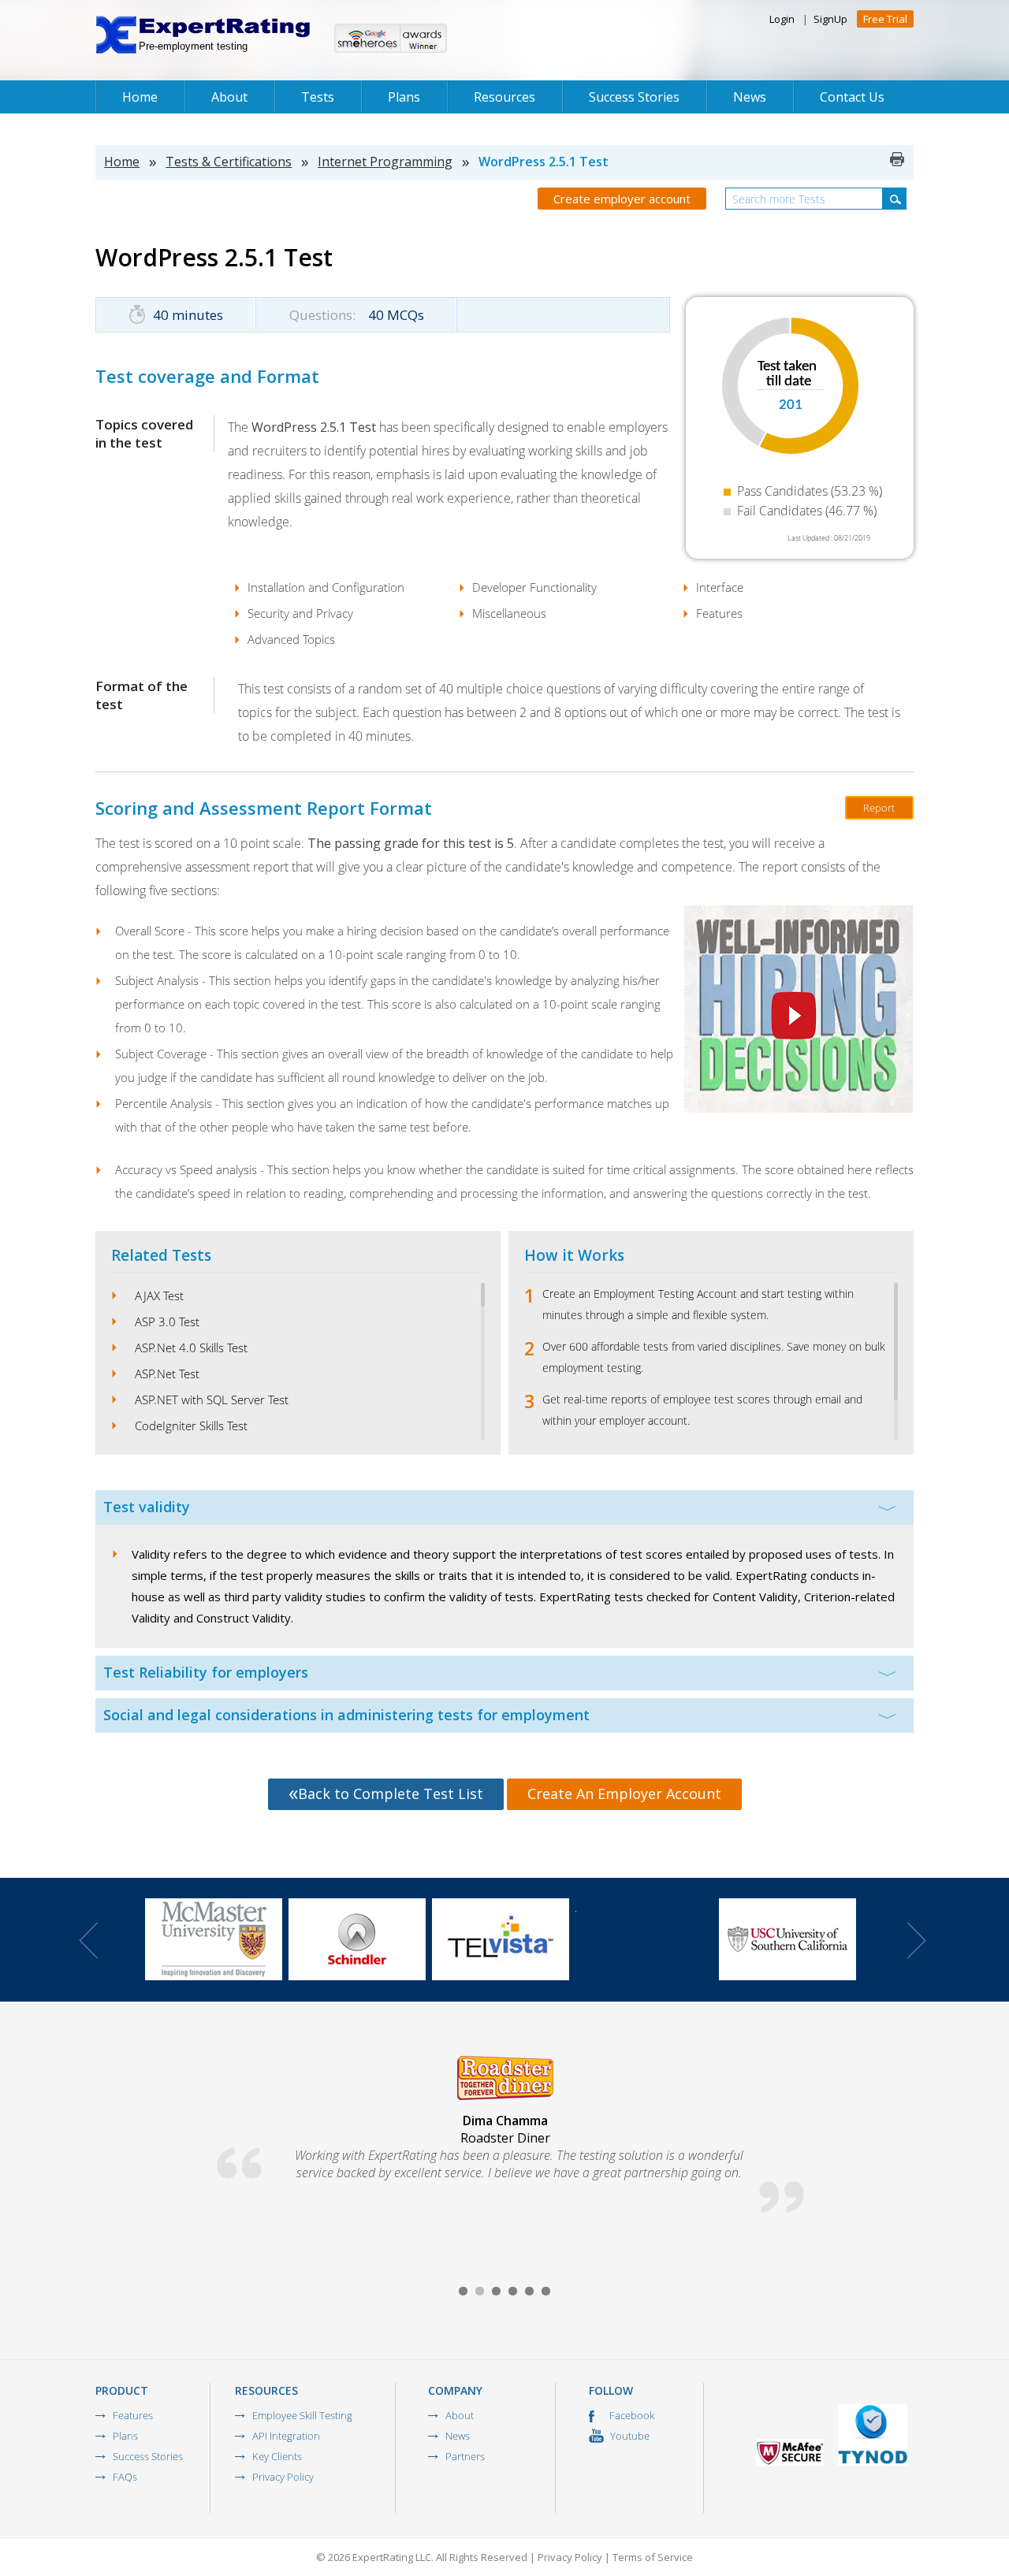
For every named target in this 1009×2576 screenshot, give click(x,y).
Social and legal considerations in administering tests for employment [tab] (346, 1715)
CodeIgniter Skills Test (191, 1426)
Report (879, 808)
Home (140, 97)
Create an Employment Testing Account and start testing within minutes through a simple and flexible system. (698, 1304)
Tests (318, 97)
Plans (404, 97)
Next (917, 1940)
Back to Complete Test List (391, 1794)
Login (782, 19)
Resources (504, 97)
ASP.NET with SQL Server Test (212, 1400)
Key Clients (277, 2456)
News (750, 97)
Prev (88, 1940)
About (229, 97)
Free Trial (885, 19)
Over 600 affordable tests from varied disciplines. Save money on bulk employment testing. (714, 1357)
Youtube (629, 2436)
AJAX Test (159, 1295)
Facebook (631, 2415)
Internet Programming (385, 162)
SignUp (830, 19)
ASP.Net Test (167, 1373)
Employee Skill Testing (302, 2415)
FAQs (125, 2477)
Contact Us (852, 97)
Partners (465, 2456)
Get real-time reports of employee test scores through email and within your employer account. (702, 1410)
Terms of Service (653, 2557)
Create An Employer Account (624, 1794)
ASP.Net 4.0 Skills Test (191, 1347)
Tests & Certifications (229, 162)
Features (133, 2415)
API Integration (286, 2436)
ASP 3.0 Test (167, 1321)
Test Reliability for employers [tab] (206, 1672)
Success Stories (634, 97)
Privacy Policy (283, 2477)
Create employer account (622, 199)
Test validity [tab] (147, 1507)
